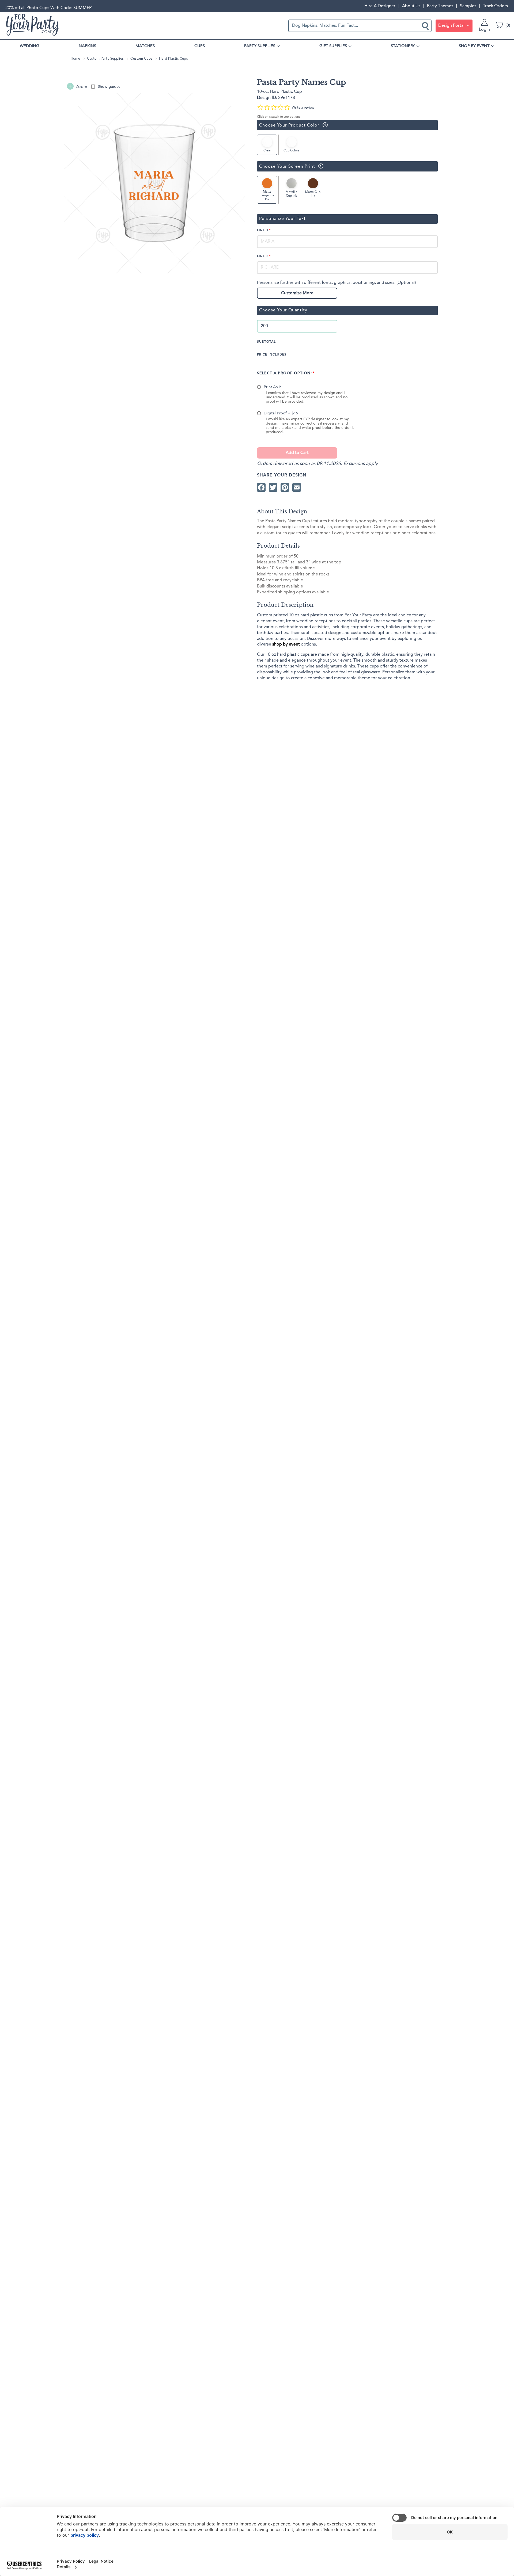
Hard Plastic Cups (173, 59)
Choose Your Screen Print (286, 166)
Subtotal (266, 342)
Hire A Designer (380, 6)
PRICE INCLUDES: (272, 355)
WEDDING (30, 46)
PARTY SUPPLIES (260, 46)
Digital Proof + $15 (281, 413)
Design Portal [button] (452, 26)
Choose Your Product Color (288, 125)
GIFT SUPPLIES (333, 46)
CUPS (200, 46)
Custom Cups (141, 59)
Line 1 (263, 230)
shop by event (286, 644)
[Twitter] (273, 487)
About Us (411, 6)
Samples (468, 6)
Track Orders (495, 6)
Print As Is (273, 387)
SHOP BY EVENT (474, 46)
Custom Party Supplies (105, 59)
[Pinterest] (285, 487)
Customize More (297, 293)
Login (484, 30)
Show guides (109, 87)
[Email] (297, 487)
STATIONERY (403, 46)
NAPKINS (87, 46)
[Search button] (426, 26)
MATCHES (145, 46)
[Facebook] (261, 487)
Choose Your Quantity (283, 310)
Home (75, 59)
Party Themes (440, 6)
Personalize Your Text (282, 219)
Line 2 (263, 256)
